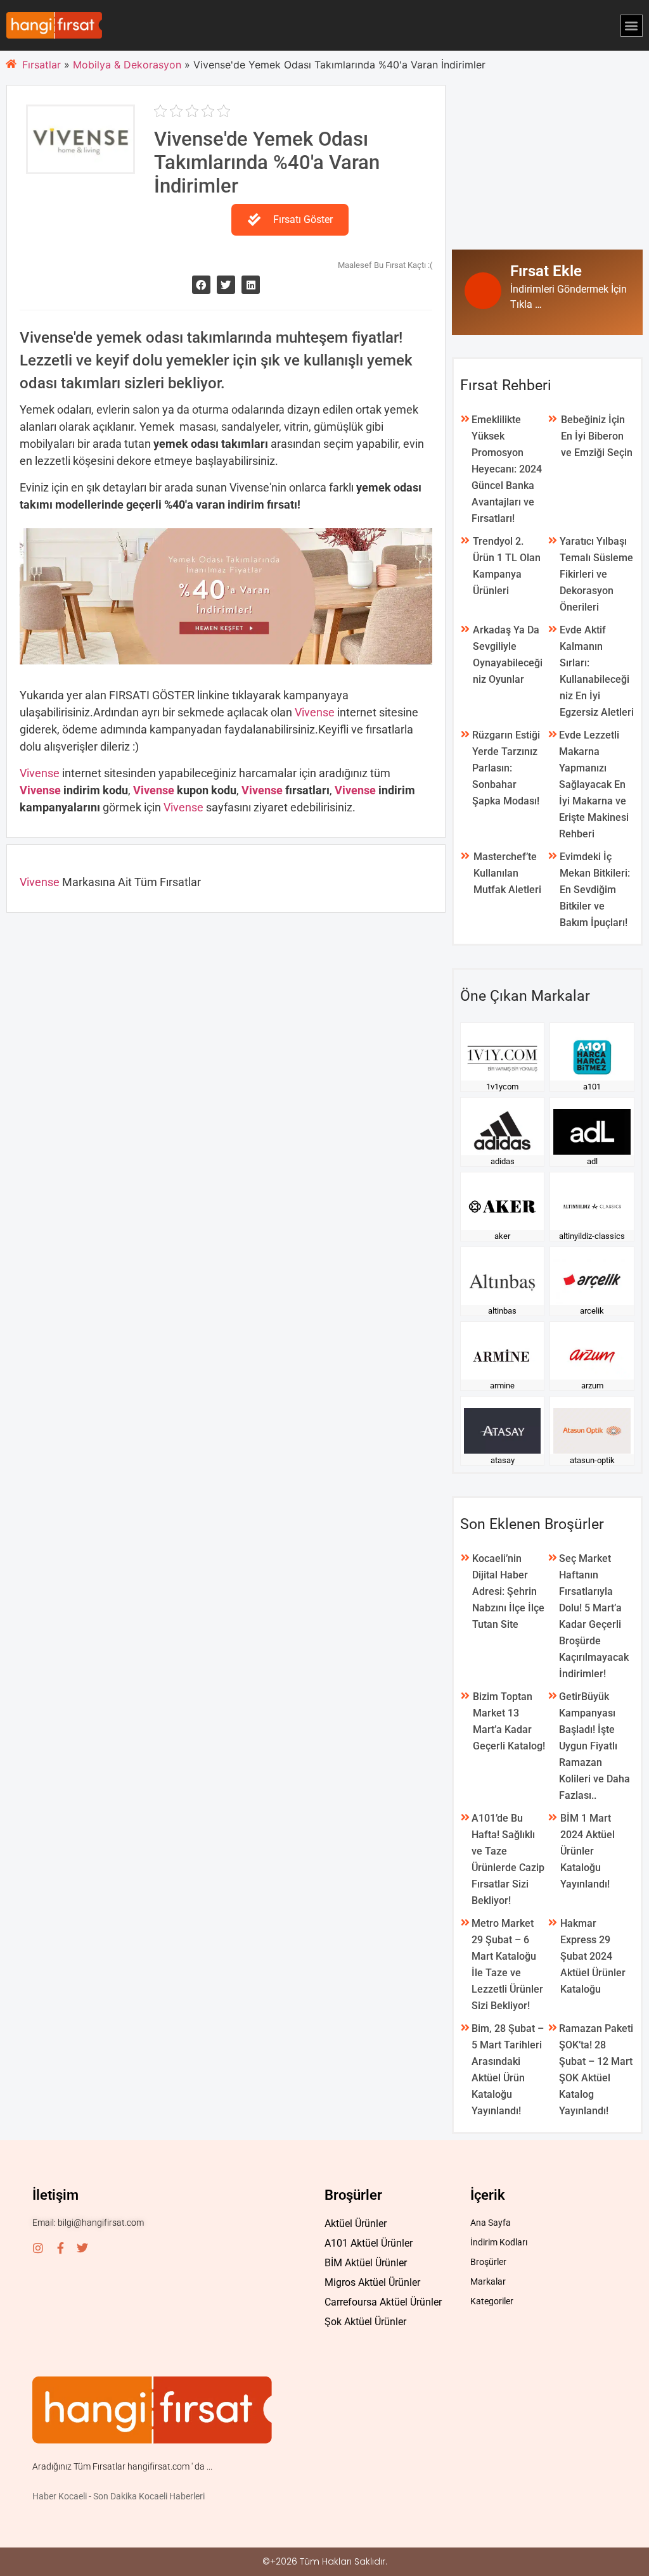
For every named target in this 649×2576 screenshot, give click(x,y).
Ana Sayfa (491, 2223)
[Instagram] (38, 2248)
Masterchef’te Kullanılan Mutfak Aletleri (507, 873)
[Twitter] (82, 2248)
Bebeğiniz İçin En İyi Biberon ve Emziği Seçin (597, 436)
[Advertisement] (547, 164)
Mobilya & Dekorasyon (127, 65)
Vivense (316, 712)
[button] (632, 26)
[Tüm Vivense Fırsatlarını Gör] (80, 165)
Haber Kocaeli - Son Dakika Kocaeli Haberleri (119, 2496)
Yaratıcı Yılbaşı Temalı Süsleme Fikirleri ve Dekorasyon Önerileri (596, 574)
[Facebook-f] (60, 2248)
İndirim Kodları (499, 2242)
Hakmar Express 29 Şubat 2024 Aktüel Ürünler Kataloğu (593, 1956)
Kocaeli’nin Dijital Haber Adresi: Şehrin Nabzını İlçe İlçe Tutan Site (508, 1591)
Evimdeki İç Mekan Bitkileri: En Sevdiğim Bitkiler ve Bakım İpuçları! (595, 890)
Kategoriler (492, 2301)
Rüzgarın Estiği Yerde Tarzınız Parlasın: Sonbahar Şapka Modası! (506, 768)
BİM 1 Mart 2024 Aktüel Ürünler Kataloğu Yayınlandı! (588, 1851)
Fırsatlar (42, 65)
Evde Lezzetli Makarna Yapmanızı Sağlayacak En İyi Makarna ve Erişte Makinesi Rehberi (594, 784)
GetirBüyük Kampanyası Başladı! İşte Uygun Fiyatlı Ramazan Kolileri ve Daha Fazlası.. (594, 1746)
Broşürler (488, 2262)
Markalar (488, 2281)
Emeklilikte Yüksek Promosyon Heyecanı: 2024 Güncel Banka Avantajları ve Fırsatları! (507, 469)
